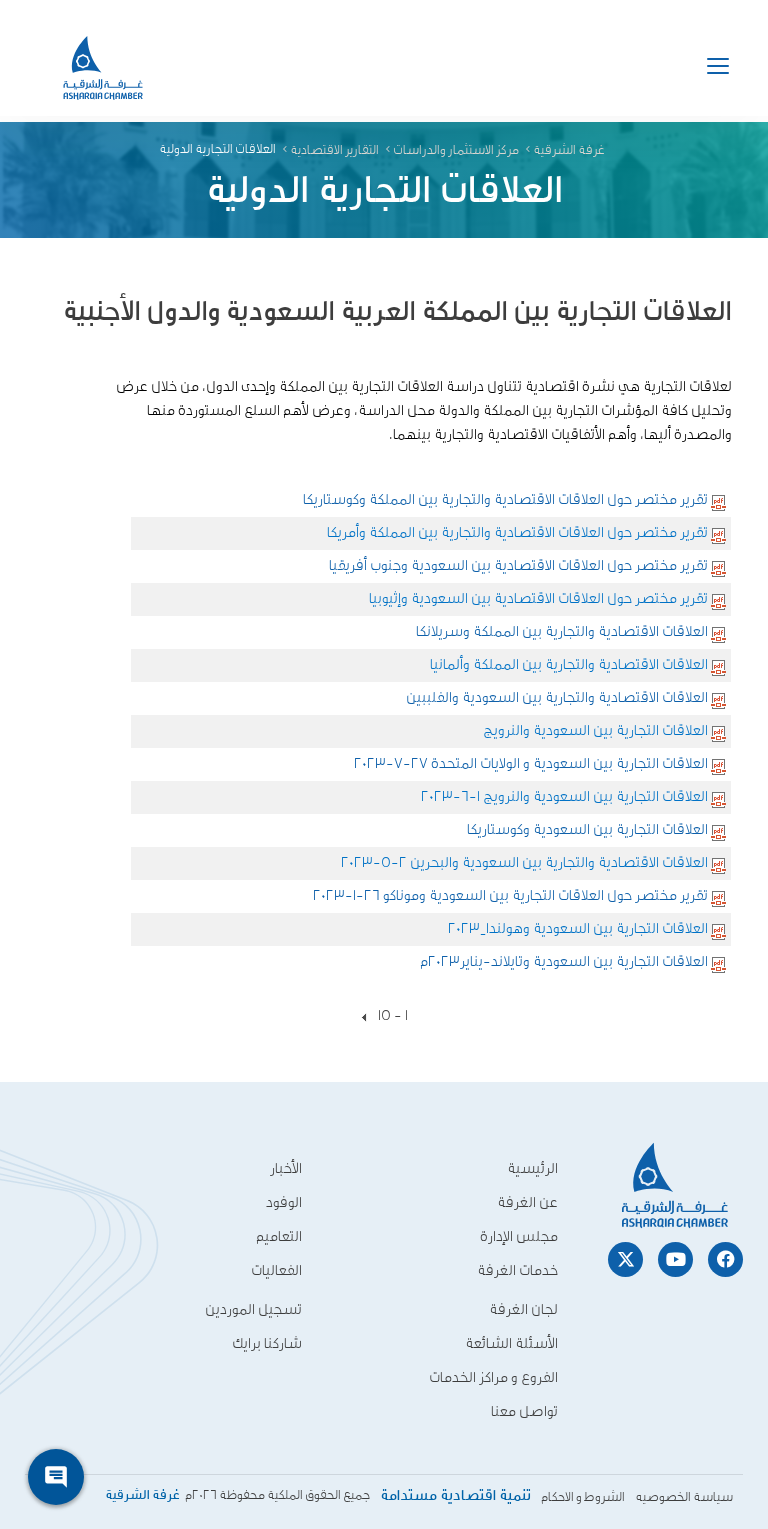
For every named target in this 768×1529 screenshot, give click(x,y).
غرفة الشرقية (569, 150)
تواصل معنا (524, 1411)
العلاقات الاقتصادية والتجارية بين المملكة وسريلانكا (562, 631)
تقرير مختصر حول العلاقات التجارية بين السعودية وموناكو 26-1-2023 (510, 895)
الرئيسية (532, 1168)
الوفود (284, 1202)
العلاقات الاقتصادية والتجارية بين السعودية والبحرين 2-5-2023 (524, 862)
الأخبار (286, 1168)
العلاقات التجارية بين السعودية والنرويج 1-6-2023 (564, 796)
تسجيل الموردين (253, 1309)
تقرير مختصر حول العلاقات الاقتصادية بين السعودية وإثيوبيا (538, 598)
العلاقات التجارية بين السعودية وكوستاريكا (587, 829)
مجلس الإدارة (519, 1236)
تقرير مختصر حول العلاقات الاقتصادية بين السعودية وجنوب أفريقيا (518, 565)
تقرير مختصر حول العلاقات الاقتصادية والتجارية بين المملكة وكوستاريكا (505, 499)
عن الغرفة (527, 1202)
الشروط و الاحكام (583, 1497)
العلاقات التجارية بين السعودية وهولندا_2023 (578, 928)
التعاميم (279, 1236)
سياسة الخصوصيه (684, 1497)
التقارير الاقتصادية (334, 150)
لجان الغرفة (523, 1309)
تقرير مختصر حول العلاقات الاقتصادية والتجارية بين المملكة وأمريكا (517, 532)
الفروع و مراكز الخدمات (493, 1377)
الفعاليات (276, 1270)
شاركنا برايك (267, 1343)
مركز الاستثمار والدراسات (456, 150)
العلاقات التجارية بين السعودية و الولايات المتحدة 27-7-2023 (531, 763)
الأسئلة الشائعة (511, 1343)
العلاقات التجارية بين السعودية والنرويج (595, 730)
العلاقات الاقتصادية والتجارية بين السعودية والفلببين (557, 697)
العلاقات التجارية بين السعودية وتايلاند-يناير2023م (564, 961)
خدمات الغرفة (517, 1270)
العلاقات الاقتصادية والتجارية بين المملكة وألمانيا (569, 664)
